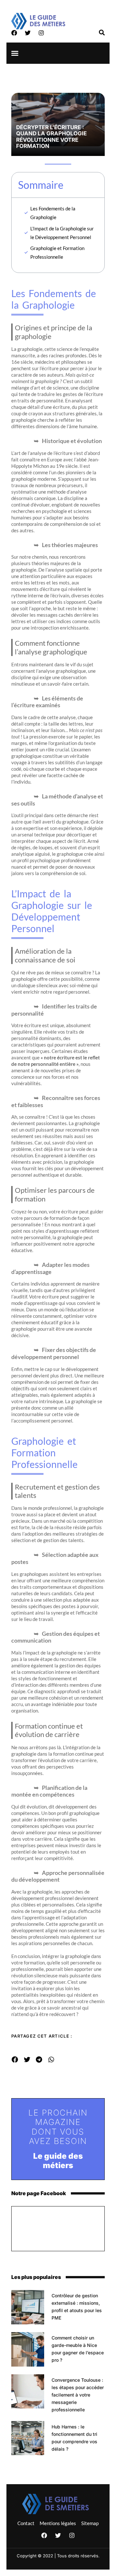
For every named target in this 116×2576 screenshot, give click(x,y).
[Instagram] (41, 33)
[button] (15, 53)
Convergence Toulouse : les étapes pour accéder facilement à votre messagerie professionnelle (78, 2395)
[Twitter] (28, 33)
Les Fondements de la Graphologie (53, 213)
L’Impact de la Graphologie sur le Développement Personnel (62, 233)
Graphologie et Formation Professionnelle (57, 252)
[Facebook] (14, 33)
